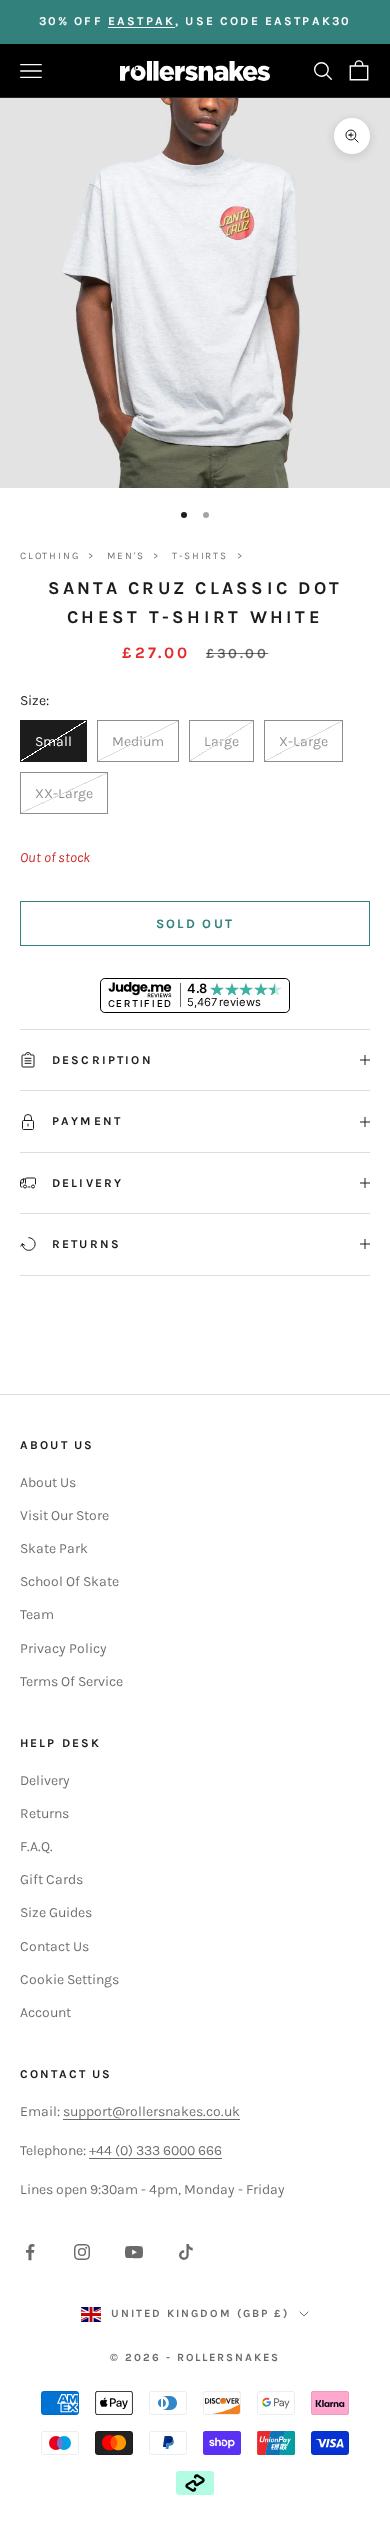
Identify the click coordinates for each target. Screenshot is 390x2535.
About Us (48, 1482)
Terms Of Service (71, 1681)
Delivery (45, 1780)
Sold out (195, 923)
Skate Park (54, 1548)
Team (37, 1614)
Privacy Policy (63, 1648)
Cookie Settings (69, 1979)
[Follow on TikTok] (186, 2252)
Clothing (49, 556)
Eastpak (141, 21)
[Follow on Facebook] (30, 2252)
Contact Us (54, 1946)
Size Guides (56, 1912)
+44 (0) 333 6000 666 (155, 2150)
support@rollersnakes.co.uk (151, 2111)
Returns (44, 1813)
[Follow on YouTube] (134, 2252)
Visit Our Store (64, 1515)
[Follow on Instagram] (82, 2252)
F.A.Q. (36, 1846)
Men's (125, 556)
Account (45, 2012)
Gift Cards (51, 1879)
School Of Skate (69, 1581)
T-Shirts (199, 556)
